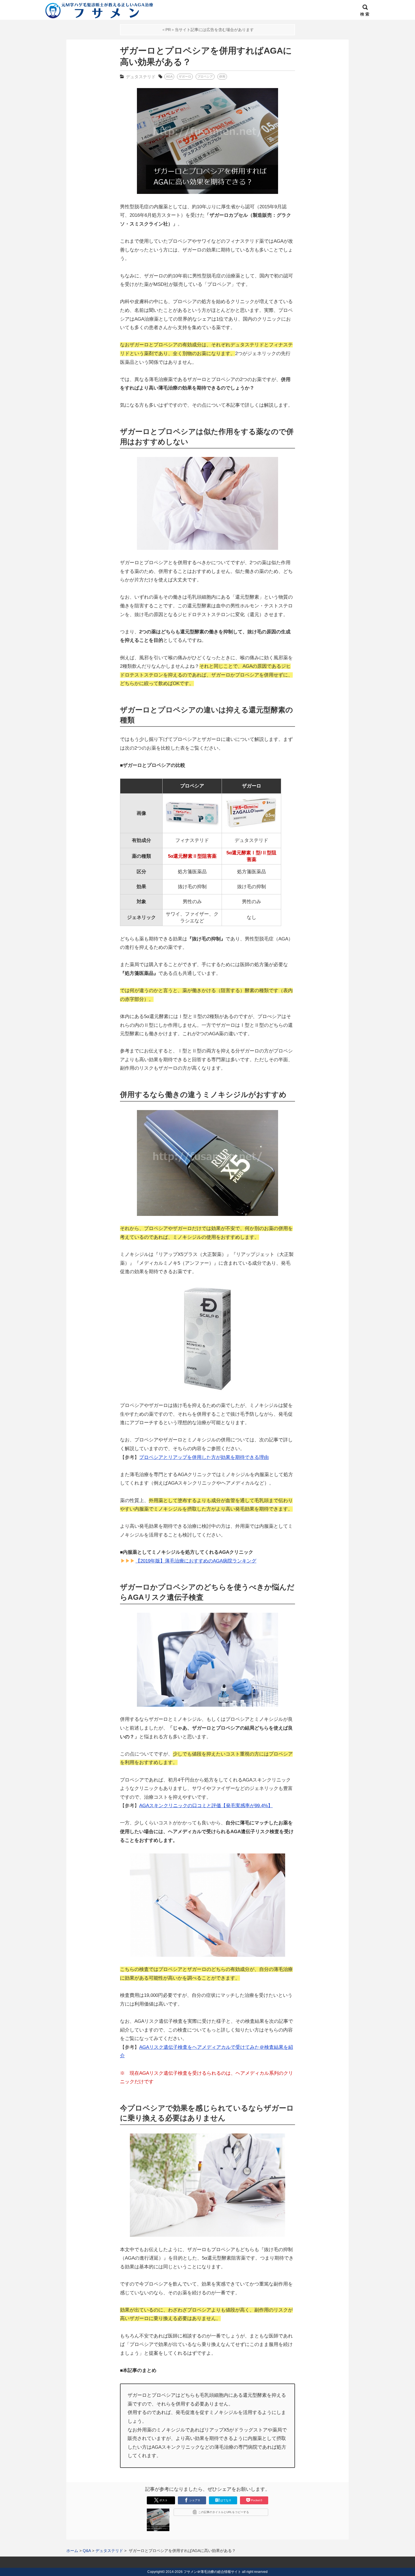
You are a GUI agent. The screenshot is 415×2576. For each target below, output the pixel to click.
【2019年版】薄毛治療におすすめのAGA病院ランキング (196, 1561)
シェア (195, 2500)
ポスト (163, 2500)
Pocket (257, 2500)
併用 (222, 76)
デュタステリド (141, 77)
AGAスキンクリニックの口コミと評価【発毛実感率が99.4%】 (206, 1806)
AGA (169, 76)
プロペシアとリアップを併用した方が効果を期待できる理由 (204, 1457)
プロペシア (205, 76)
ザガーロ (185, 76)
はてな (226, 2500)
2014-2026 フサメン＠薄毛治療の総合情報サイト (203, 2572)
